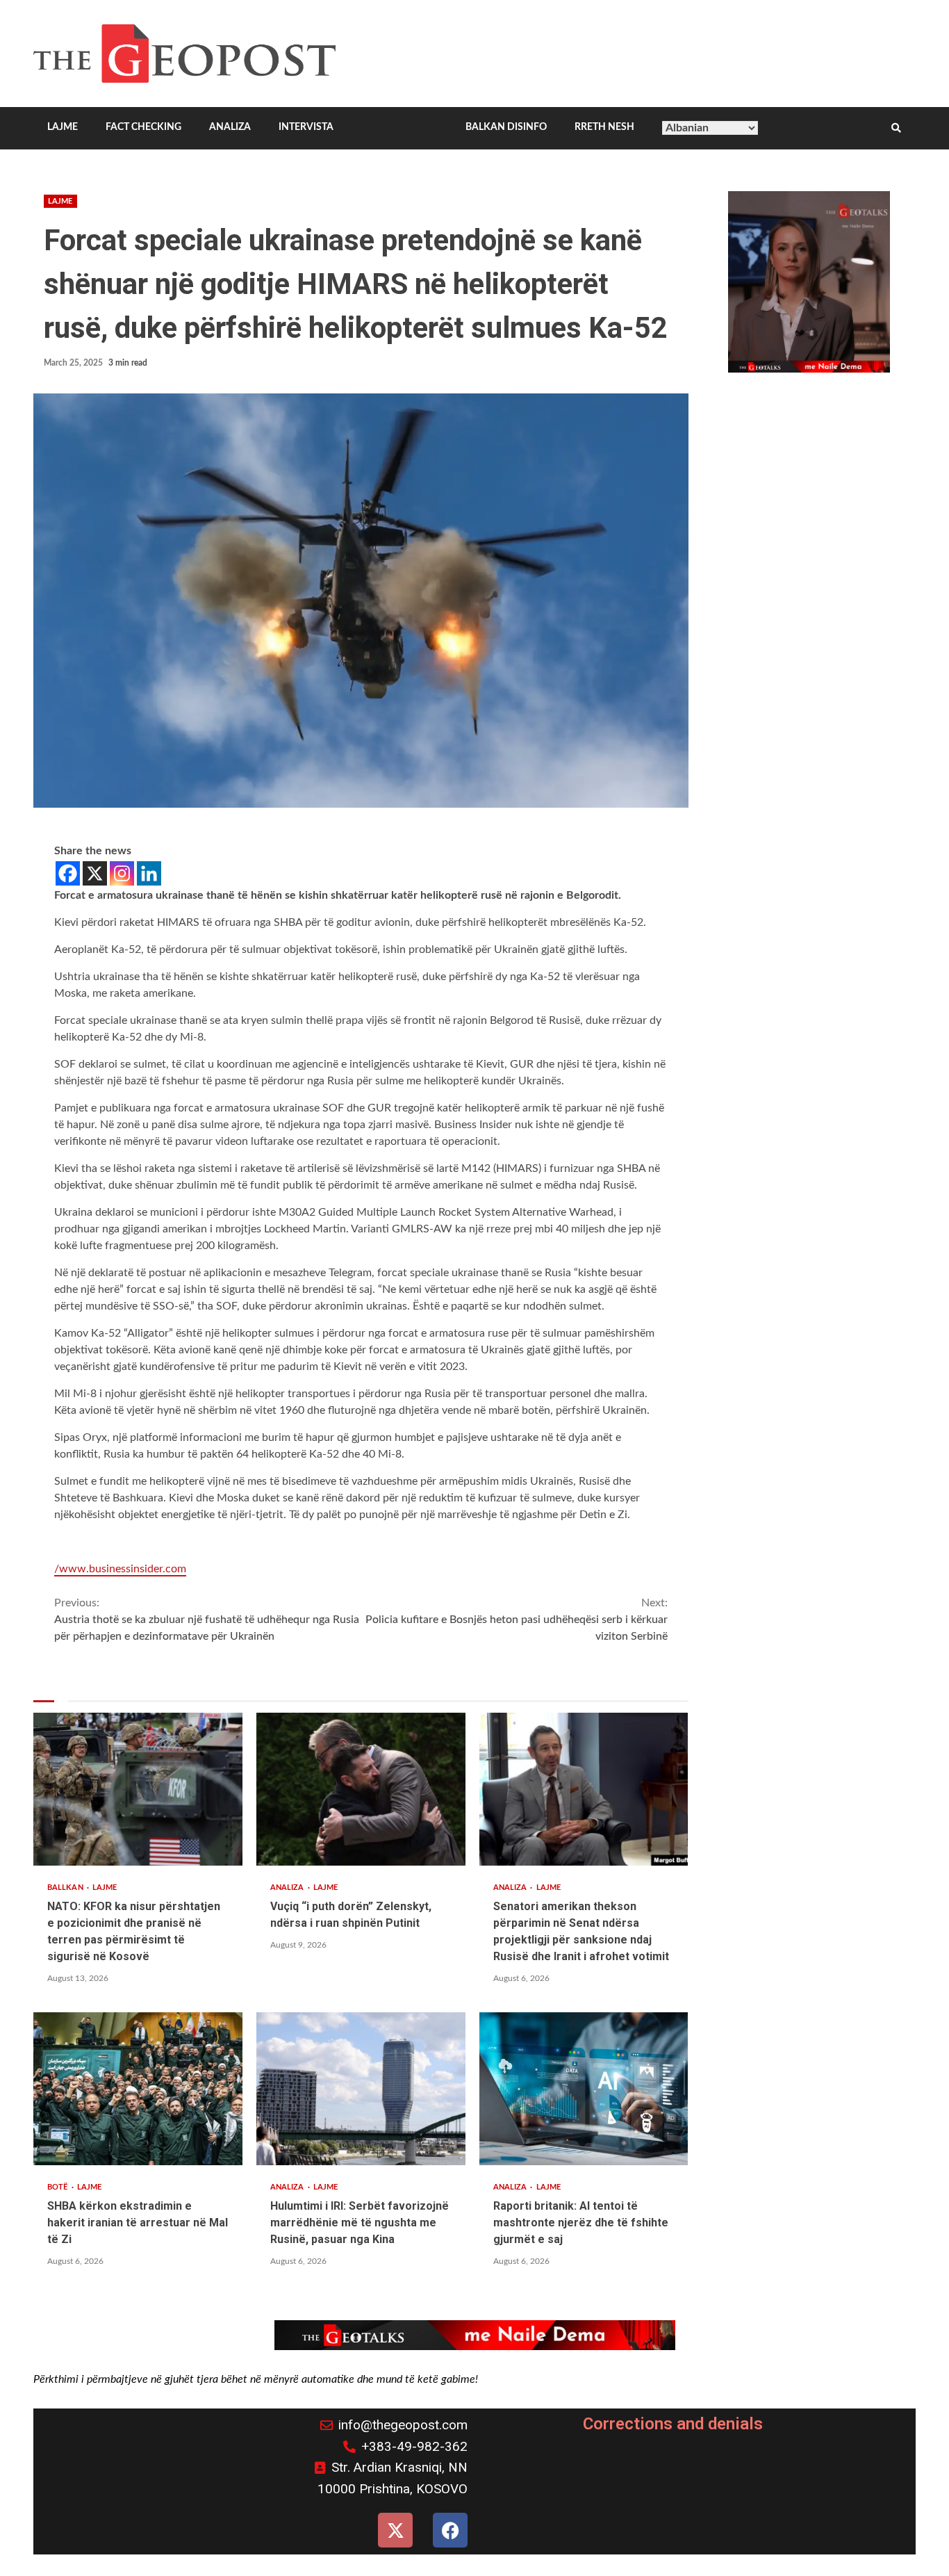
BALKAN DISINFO (506, 127)
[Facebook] (68, 873)
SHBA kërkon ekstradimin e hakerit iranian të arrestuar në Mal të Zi (138, 2089)
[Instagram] (122, 873)
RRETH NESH (604, 127)
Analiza (288, 1888)
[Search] (896, 129)
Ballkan (66, 1888)
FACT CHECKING (143, 127)
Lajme (60, 201)
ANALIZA (230, 127)
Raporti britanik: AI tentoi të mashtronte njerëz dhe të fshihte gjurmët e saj (584, 2089)
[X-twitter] (395, 2530)
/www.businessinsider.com (120, 1569)
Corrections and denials (673, 2424)
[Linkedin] (149, 873)
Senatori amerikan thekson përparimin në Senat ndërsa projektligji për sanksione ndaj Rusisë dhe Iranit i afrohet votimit (584, 1789)
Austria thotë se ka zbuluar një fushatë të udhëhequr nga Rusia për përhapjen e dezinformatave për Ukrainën (207, 1620)
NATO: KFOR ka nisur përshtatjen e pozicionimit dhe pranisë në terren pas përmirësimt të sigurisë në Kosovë (138, 1789)
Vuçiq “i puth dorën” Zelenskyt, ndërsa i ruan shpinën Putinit (361, 1789)
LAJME (63, 127)
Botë (59, 2187)
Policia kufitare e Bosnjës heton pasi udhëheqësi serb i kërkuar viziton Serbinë (516, 1620)
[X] (95, 873)
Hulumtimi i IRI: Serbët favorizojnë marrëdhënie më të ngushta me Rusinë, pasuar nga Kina (361, 2089)
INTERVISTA (306, 127)
